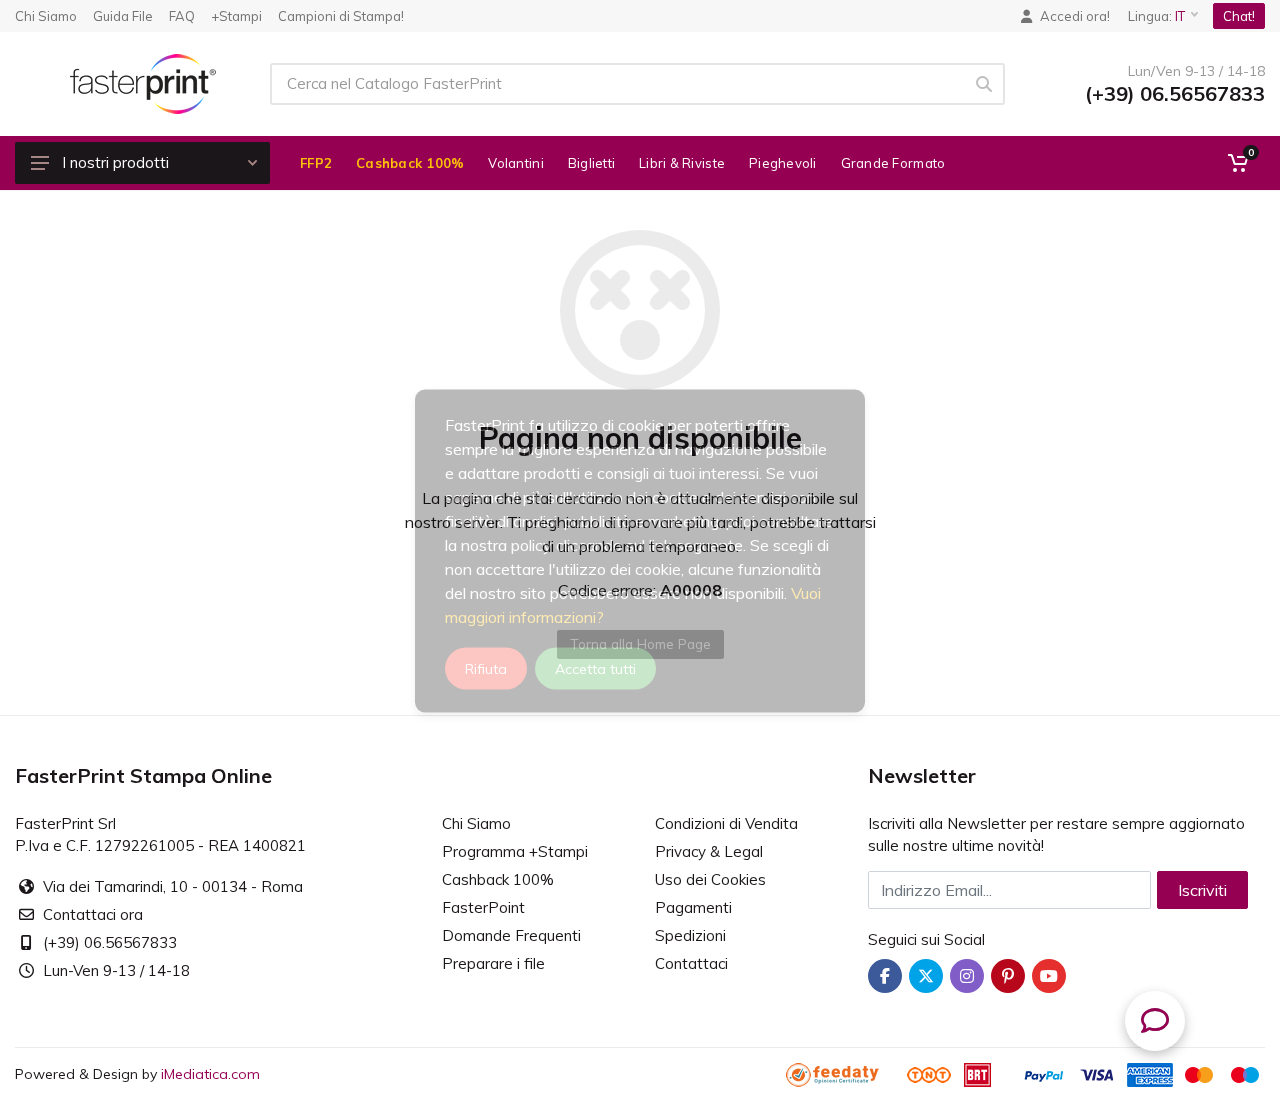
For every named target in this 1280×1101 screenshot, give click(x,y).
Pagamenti (693, 907)
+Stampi (236, 16)
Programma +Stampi (515, 851)
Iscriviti (1202, 890)
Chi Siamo (46, 16)
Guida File (123, 16)
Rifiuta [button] (486, 668)
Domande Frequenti (511, 935)
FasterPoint (483, 907)
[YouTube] (1049, 976)
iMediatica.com (210, 1074)
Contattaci (691, 963)
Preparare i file (493, 963)
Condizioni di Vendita (726, 823)
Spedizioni (690, 935)
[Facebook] (885, 976)
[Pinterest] (1008, 976)
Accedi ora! (1075, 16)
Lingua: (1156, 16)
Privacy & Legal (709, 851)
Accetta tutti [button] (595, 668)
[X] (926, 976)
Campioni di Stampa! (341, 16)
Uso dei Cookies (710, 879)
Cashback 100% (498, 879)
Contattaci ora (93, 914)
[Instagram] (967, 976)
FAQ (182, 16)
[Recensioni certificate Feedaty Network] (844, 1074)
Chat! (1239, 16)
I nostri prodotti (115, 162)
